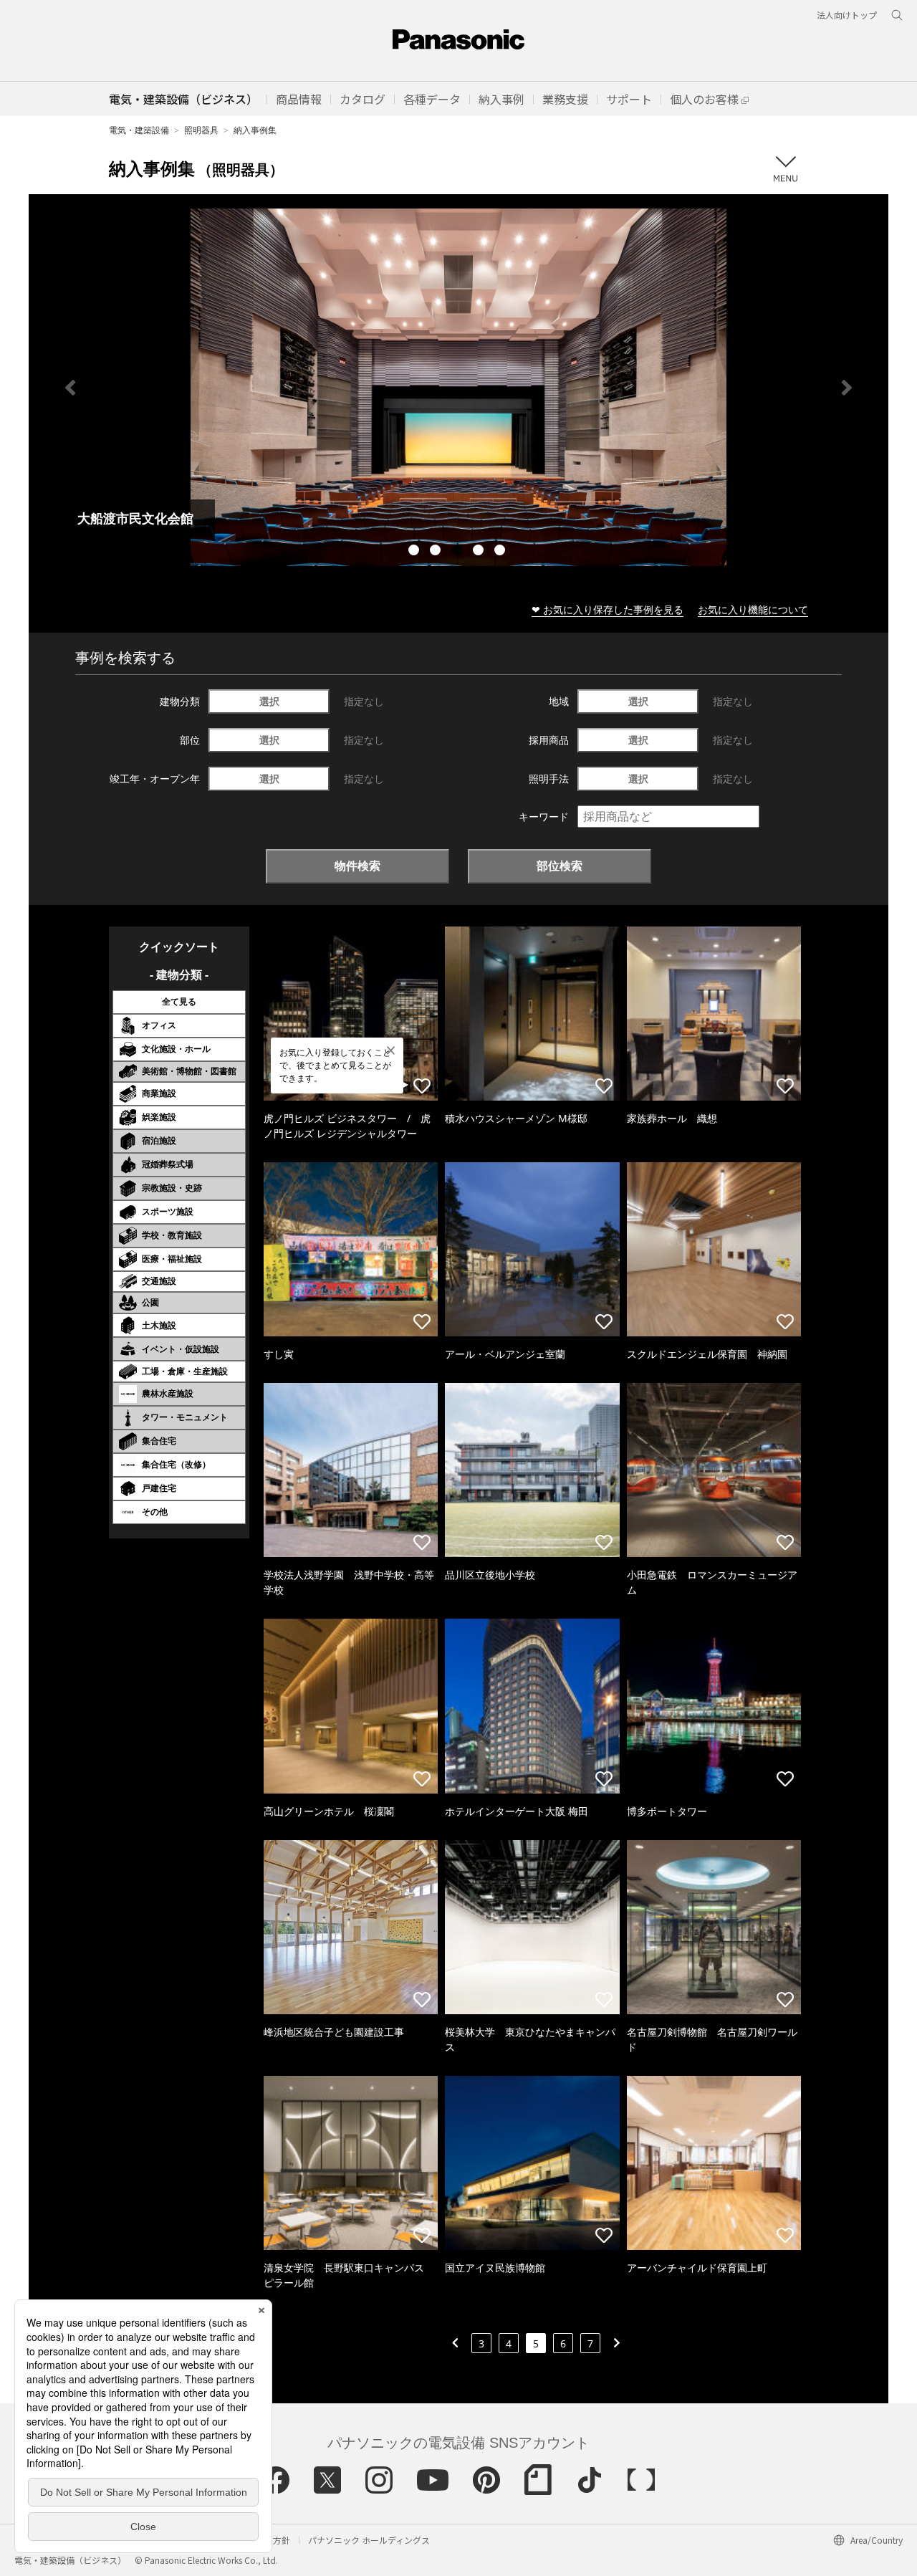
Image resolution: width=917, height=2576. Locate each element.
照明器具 (201, 130)
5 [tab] (501, 552)
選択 (269, 701)
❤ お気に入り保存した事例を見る (608, 609)
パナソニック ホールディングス (369, 2540)
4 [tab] (480, 552)
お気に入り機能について (753, 609)
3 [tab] (458, 552)
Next (847, 388)
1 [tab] (416, 552)
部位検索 (560, 866)
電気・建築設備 (139, 130)
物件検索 (357, 866)
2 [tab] (437, 552)
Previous (70, 388)
